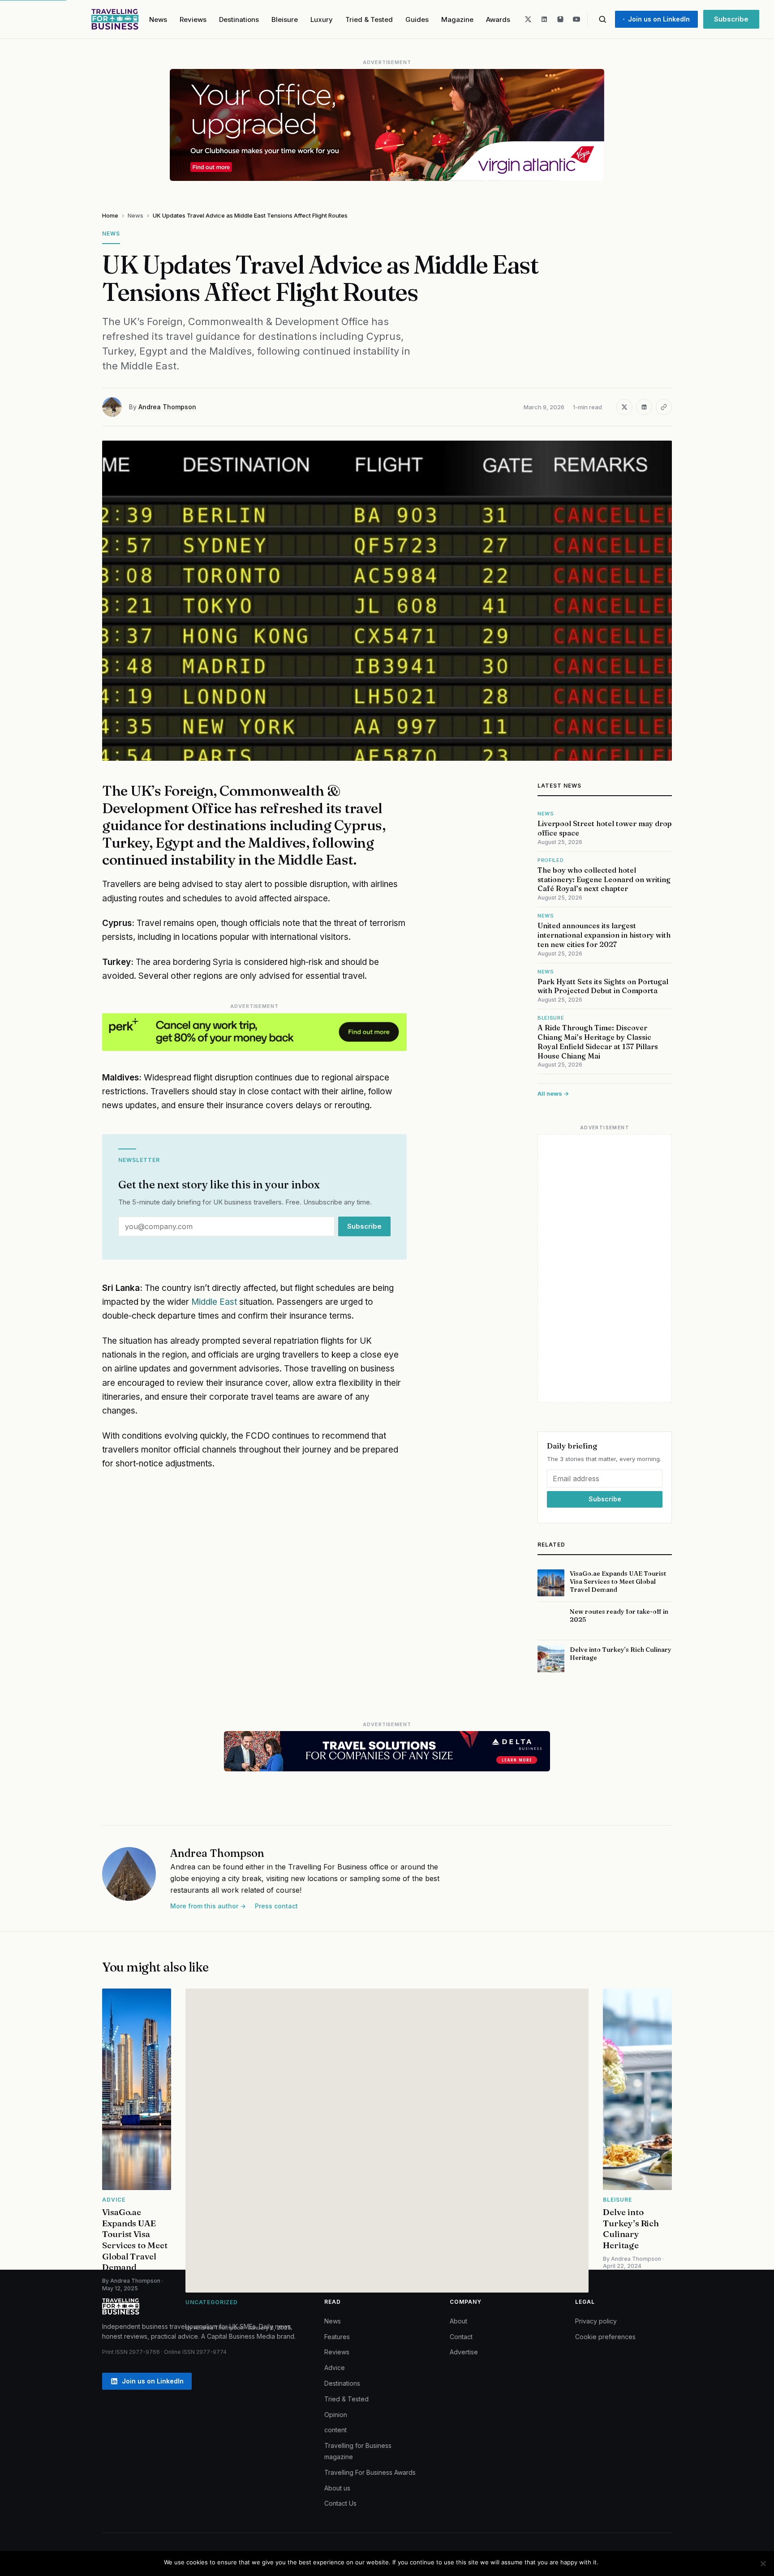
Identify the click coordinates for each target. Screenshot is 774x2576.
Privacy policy (596, 2321)
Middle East (214, 1302)
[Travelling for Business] (115, 19)
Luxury (322, 19)
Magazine (457, 19)
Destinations (239, 19)
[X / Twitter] (528, 19)
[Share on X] (624, 407)
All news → (553, 1093)
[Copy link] (664, 407)
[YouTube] (576, 19)
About (458, 2321)
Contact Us (340, 2503)
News (158, 19)
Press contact (276, 1906)
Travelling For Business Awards (370, 2472)
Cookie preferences (605, 2337)
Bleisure (285, 19)
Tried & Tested (369, 19)
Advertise (464, 2352)
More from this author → (208, 1906)
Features (337, 2337)
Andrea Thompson (167, 407)
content (335, 2430)
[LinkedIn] (544, 19)
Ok (607, 2562)
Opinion (336, 2415)
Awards (498, 19)
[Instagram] (560, 19)
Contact (461, 2337)
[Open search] (602, 19)
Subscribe (731, 19)
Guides (417, 19)
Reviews (193, 19)
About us (337, 2488)
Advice (335, 2368)
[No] (763, 2563)
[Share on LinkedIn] (644, 407)
